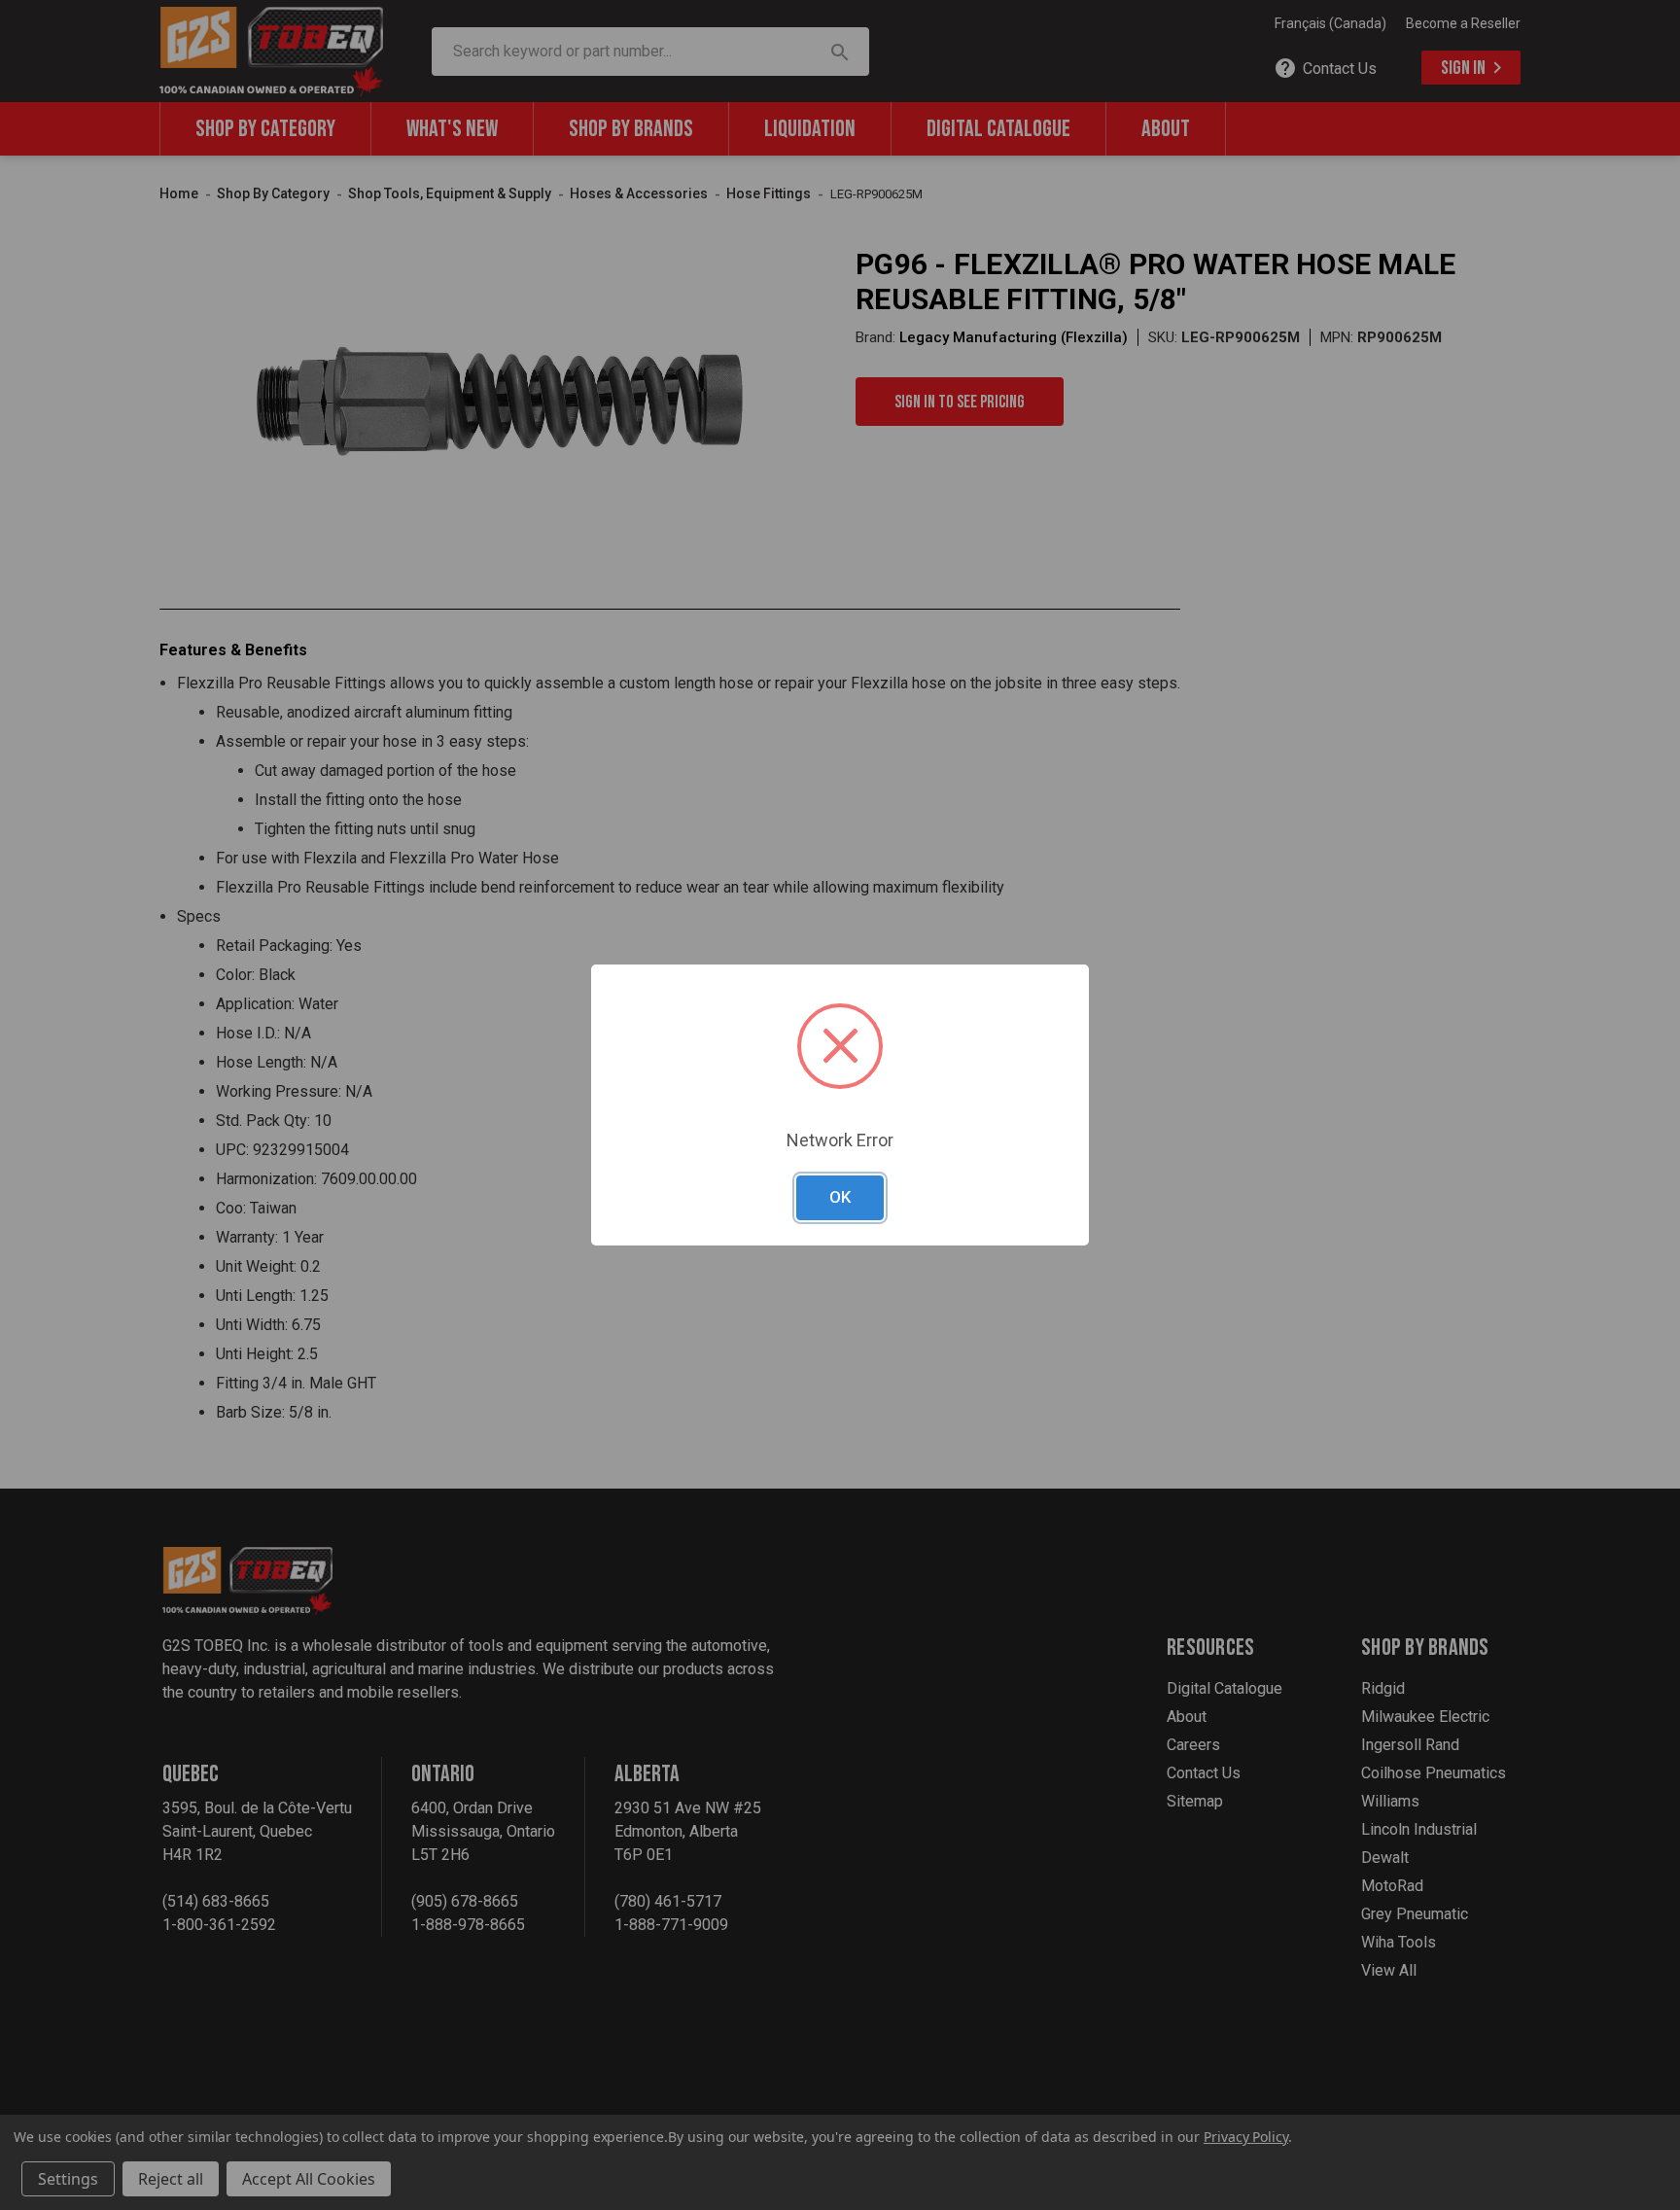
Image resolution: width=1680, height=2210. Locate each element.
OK (840, 1197)
